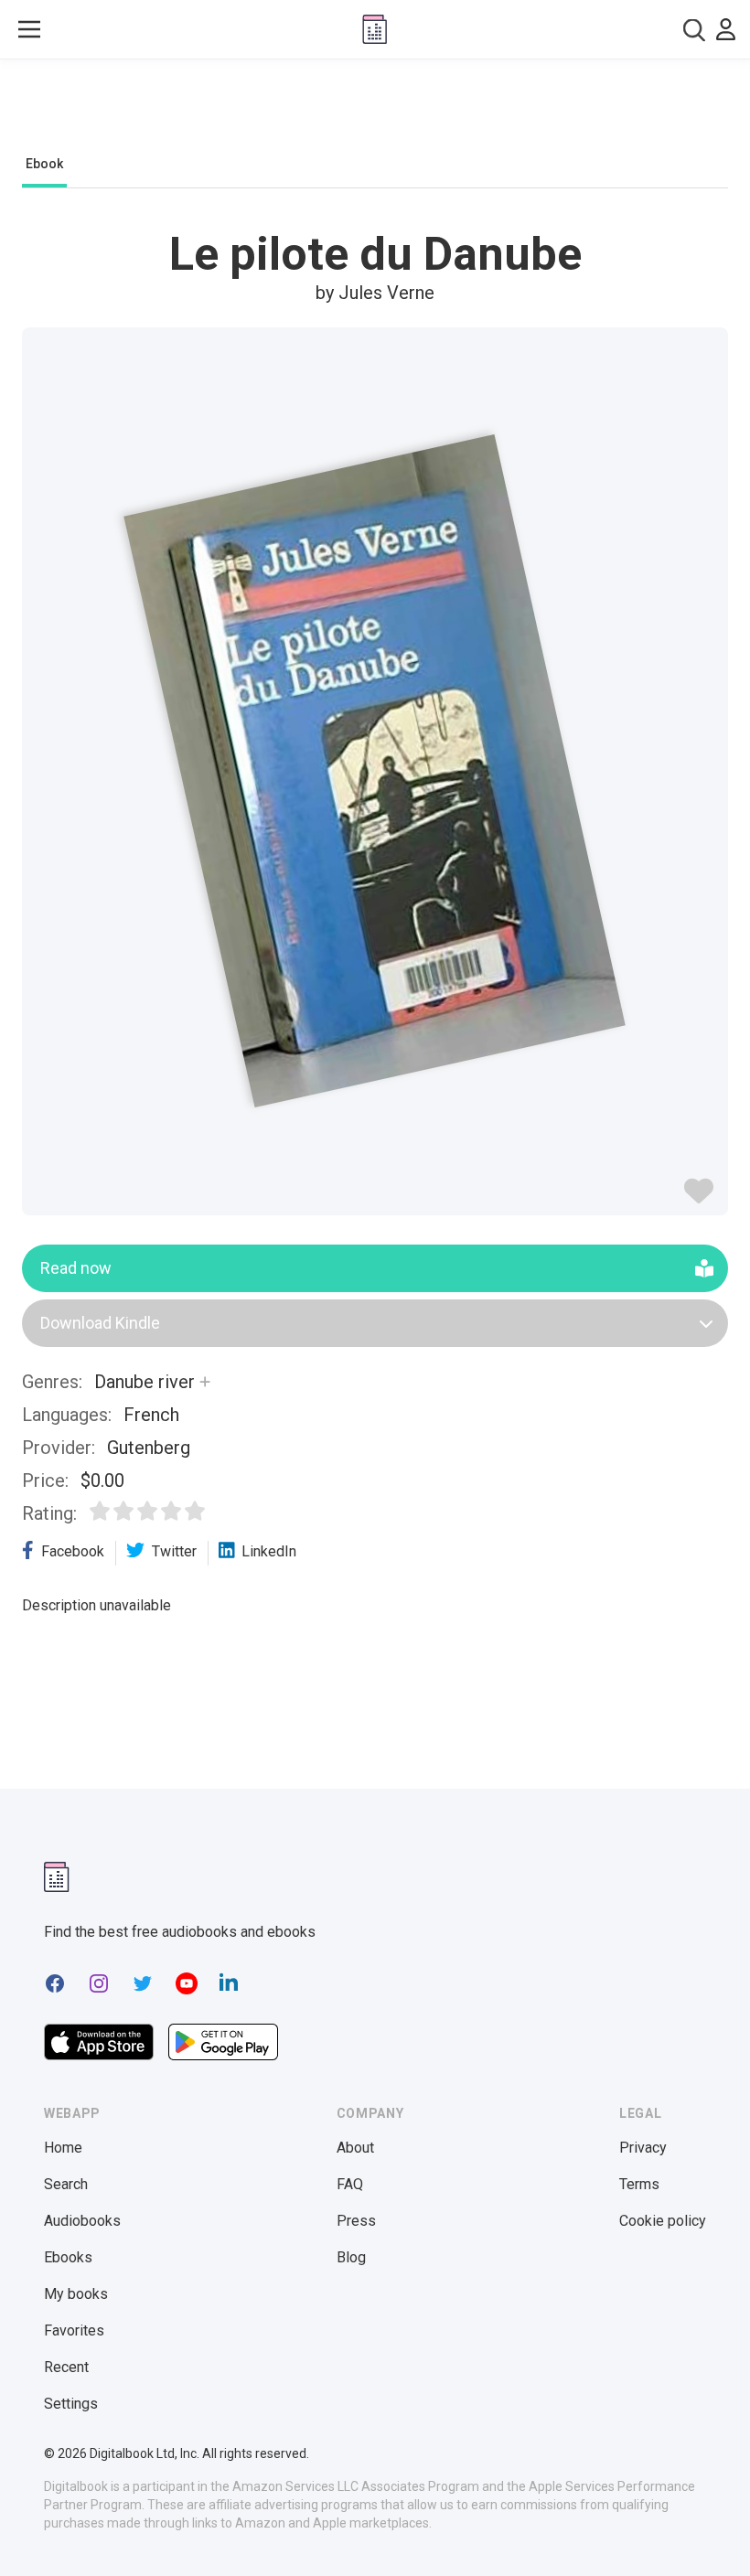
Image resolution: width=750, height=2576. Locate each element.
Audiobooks (82, 2221)
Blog (351, 2257)
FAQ (350, 2184)
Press (356, 2221)
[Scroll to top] (702, 2528)
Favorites (74, 2330)
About (355, 2148)
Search (66, 2184)
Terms (639, 2184)
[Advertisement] (375, 112)
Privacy (643, 2148)
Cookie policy (663, 2221)
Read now (76, 1268)
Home (63, 2148)
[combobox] (694, 30)
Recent (66, 2367)
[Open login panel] (726, 29)
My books (76, 2294)
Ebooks (68, 2257)
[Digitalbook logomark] (57, 1877)
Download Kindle (100, 1323)
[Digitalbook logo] (375, 29)
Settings (71, 2404)
